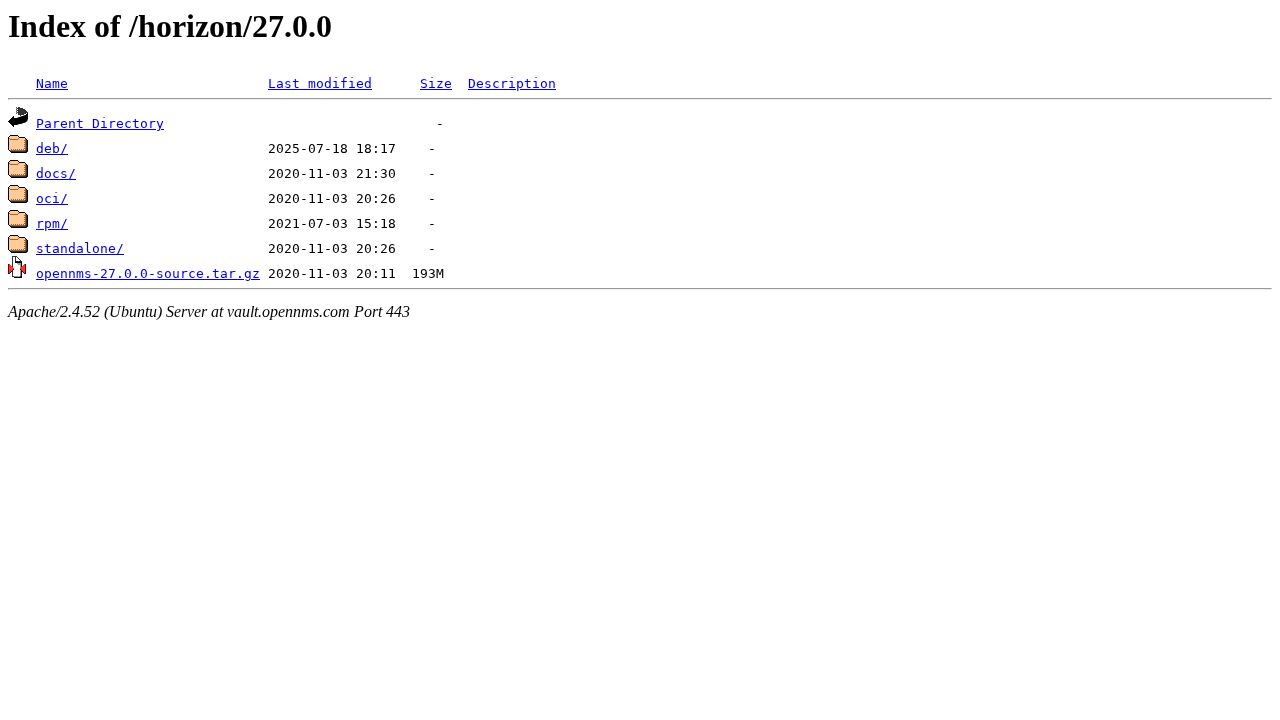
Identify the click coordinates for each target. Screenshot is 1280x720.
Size (436, 83)
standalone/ (80, 248)
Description (512, 83)
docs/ (56, 173)
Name (52, 83)
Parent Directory (100, 123)
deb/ (52, 148)
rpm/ (52, 223)
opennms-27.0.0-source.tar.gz (148, 273)
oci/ (52, 198)
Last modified (320, 83)
